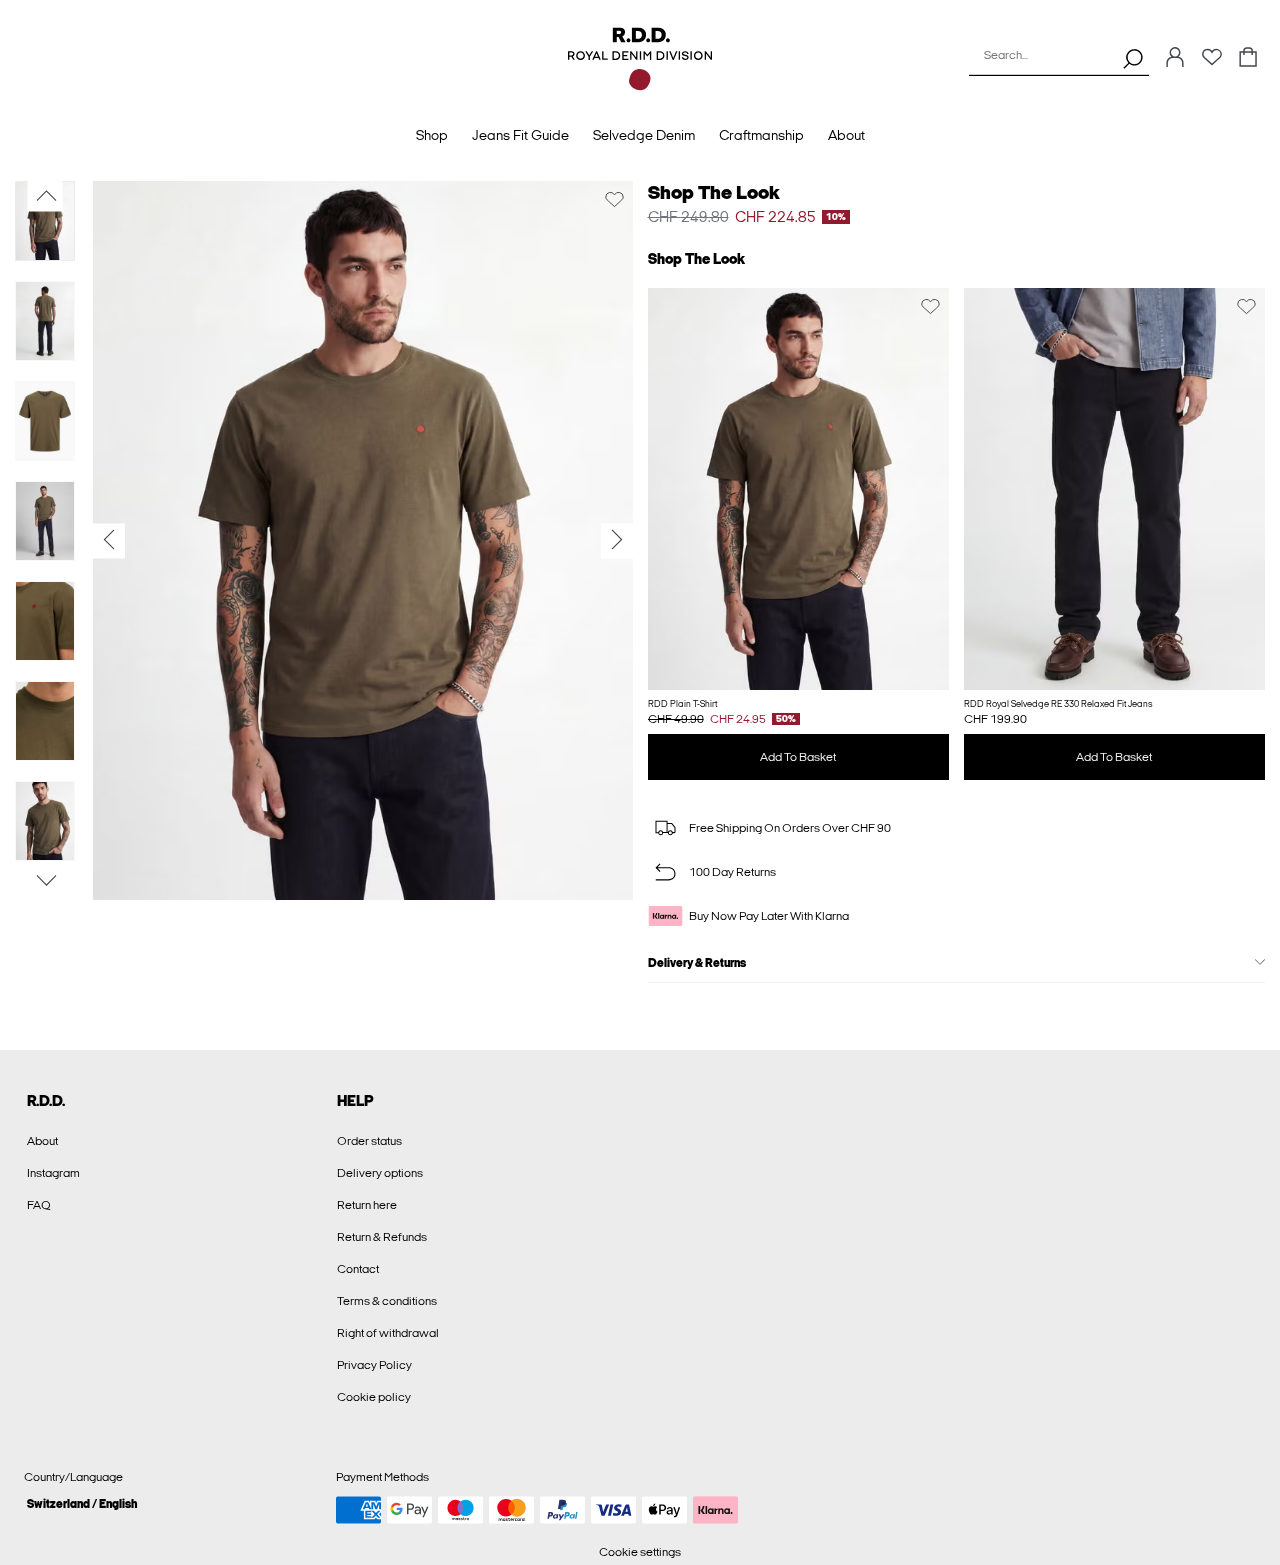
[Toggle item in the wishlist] (614, 199)
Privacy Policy (374, 1365)
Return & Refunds (382, 1237)
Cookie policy (374, 1397)
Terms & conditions (387, 1301)
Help (355, 1101)
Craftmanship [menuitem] (761, 135)
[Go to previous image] (45, 196)
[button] (798, 489)
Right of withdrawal (388, 1333)
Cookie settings (640, 1552)
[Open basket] (1248, 58)
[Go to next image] (45, 881)
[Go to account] (1175, 58)
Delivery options (380, 1173)
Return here (367, 1205)
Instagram (53, 1173)
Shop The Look (714, 192)
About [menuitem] (846, 135)
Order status (369, 1141)
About (42, 1141)
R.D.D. (46, 1101)
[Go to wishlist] (1212, 63)
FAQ (39, 1205)
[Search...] (1133, 58)
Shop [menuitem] (432, 135)
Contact (358, 1269)
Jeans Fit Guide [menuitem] (520, 135)
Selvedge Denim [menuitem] (644, 135)
